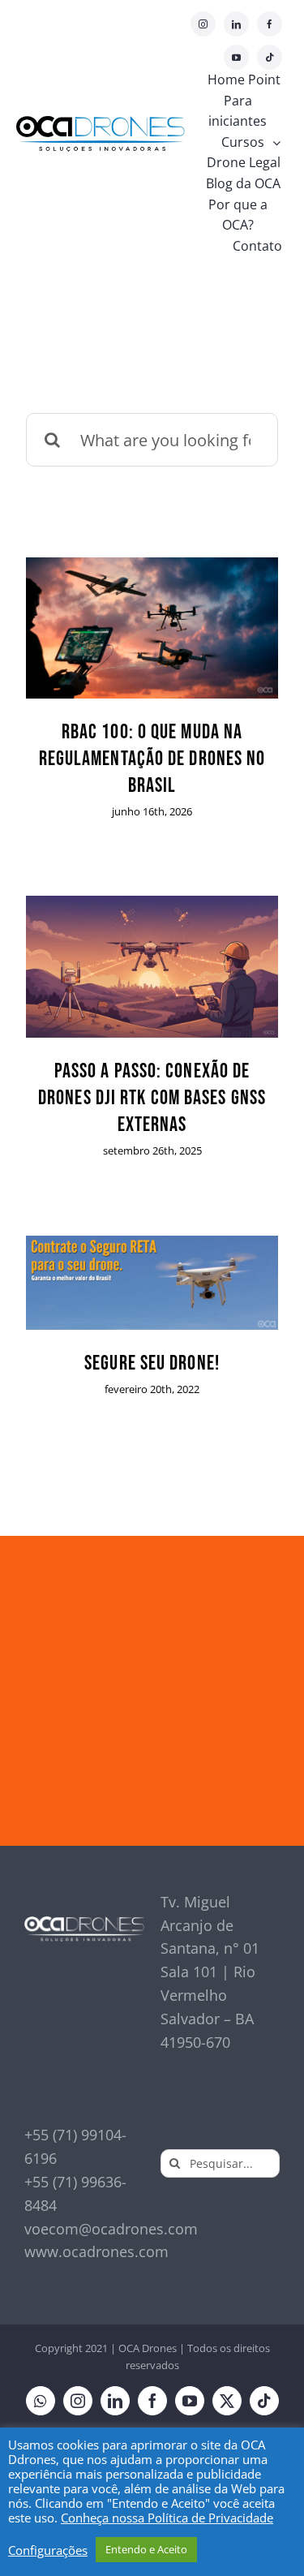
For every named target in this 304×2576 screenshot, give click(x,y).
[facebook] (270, 24)
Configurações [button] (48, 2550)
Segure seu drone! (152, 1363)
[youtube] (236, 57)
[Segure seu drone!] (152, 1283)
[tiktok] (270, 57)
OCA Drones (148, 2348)
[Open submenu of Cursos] (280, 143)
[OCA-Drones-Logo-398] (101, 123)
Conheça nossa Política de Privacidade (167, 2518)
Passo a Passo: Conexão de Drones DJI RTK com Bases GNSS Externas (152, 1098)
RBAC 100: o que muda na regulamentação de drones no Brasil (152, 759)
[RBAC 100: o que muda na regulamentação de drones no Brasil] (152, 628)
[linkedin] (236, 24)
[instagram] (203, 24)
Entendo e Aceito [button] (146, 2549)
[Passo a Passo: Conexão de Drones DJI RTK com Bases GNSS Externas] (152, 967)
